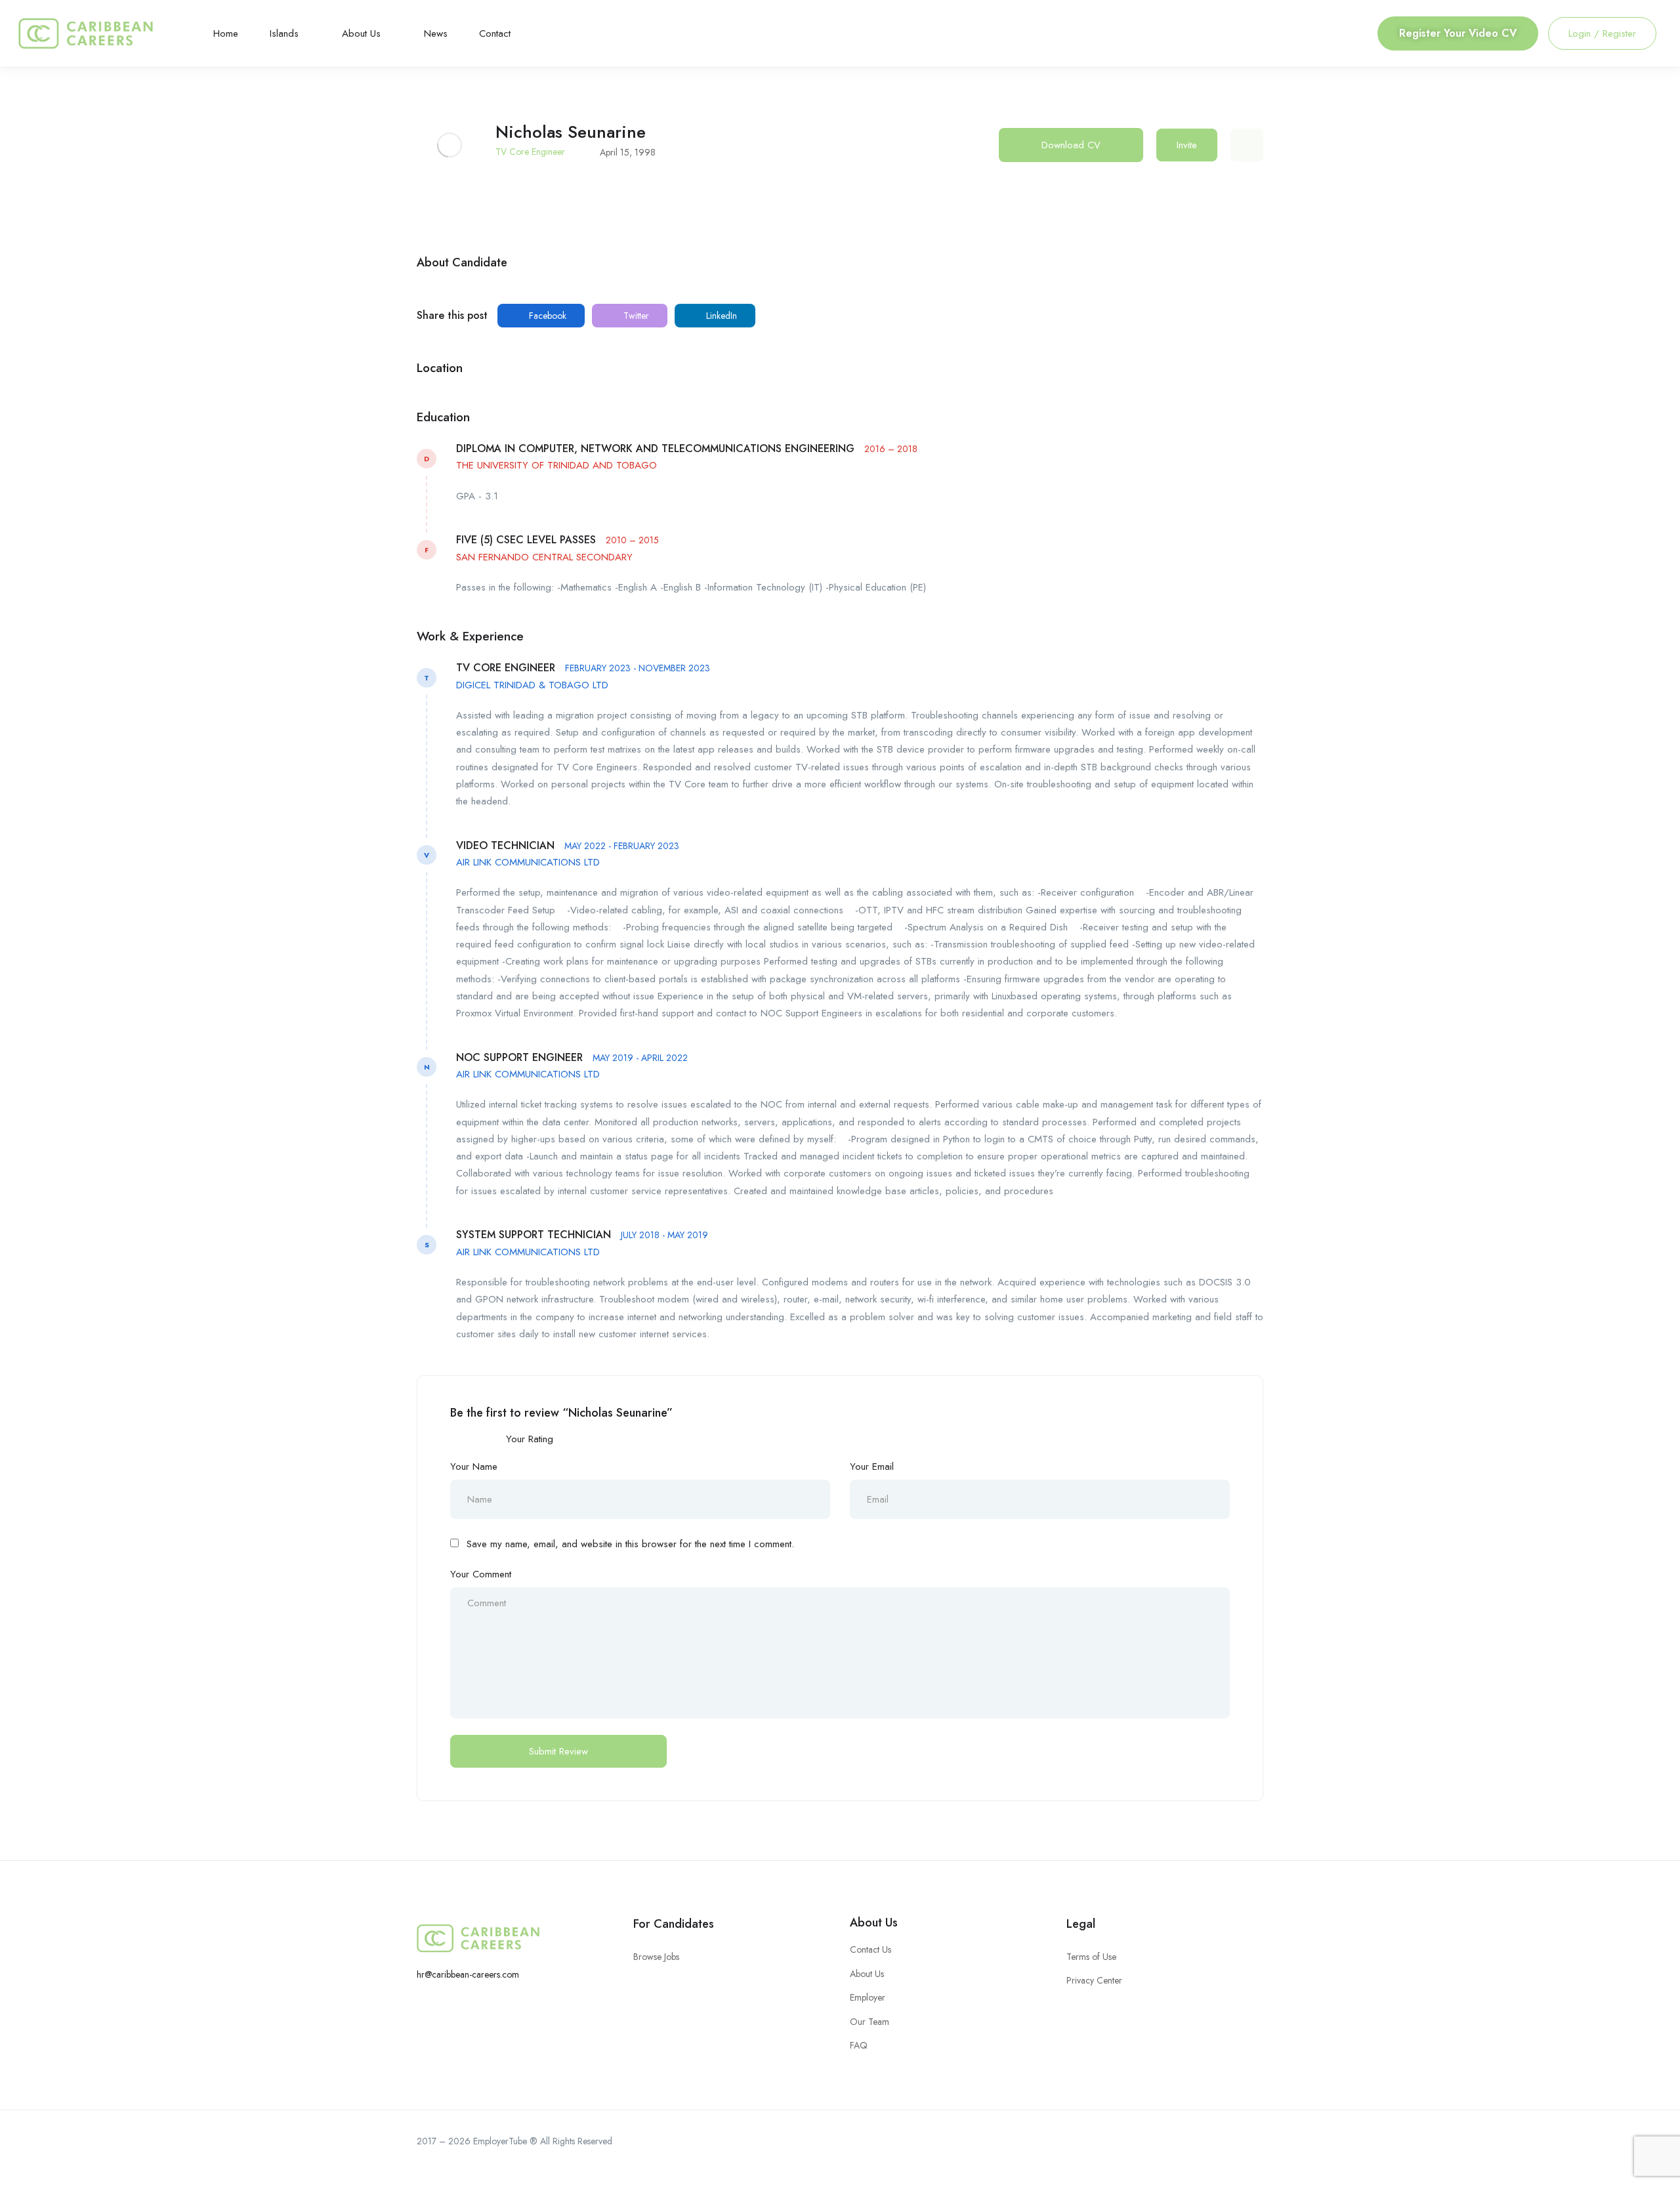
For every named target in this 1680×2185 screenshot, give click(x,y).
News (436, 33)
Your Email (872, 1467)
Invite (1187, 145)
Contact (495, 33)
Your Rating (530, 1439)
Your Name (474, 1467)
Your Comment (481, 1574)
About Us (363, 33)
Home (226, 33)
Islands (286, 33)
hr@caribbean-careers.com (468, 1974)
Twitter (635, 316)
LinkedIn (720, 316)
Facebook (546, 316)
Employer (868, 1997)
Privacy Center (1094, 1980)
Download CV (1071, 145)
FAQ (859, 2045)
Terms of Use (1091, 1957)
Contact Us (871, 1949)
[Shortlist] (1247, 145)
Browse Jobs (656, 1957)
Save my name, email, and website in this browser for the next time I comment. (630, 1544)
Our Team (870, 2022)
